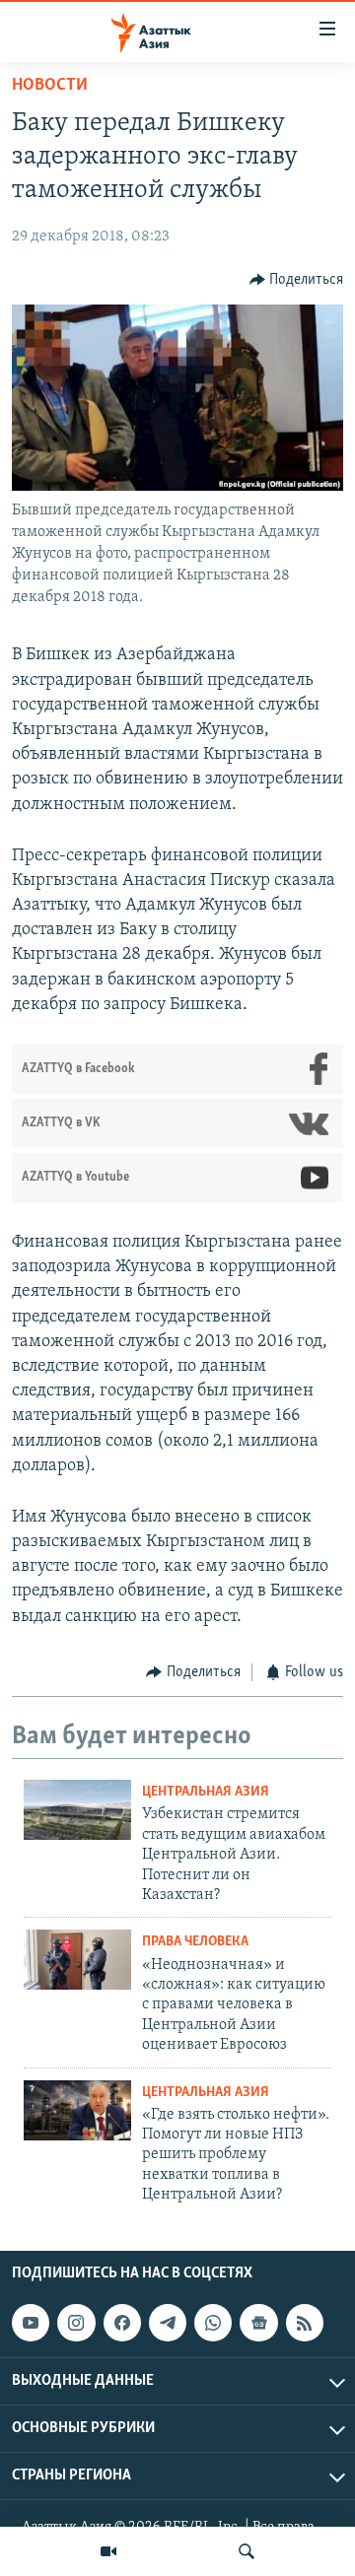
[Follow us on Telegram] (168, 2323)
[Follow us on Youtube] (31, 2323)
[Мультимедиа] (108, 2551)
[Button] (297, 280)
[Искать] (247, 2551)
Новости (50, 86)
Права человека (195, 1942)
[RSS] (305, 2323)
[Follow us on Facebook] (122, 2323)
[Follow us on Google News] (258, 2323)
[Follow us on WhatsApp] (213, 2323)
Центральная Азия (206, 1792)
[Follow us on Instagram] (76, 2323)
